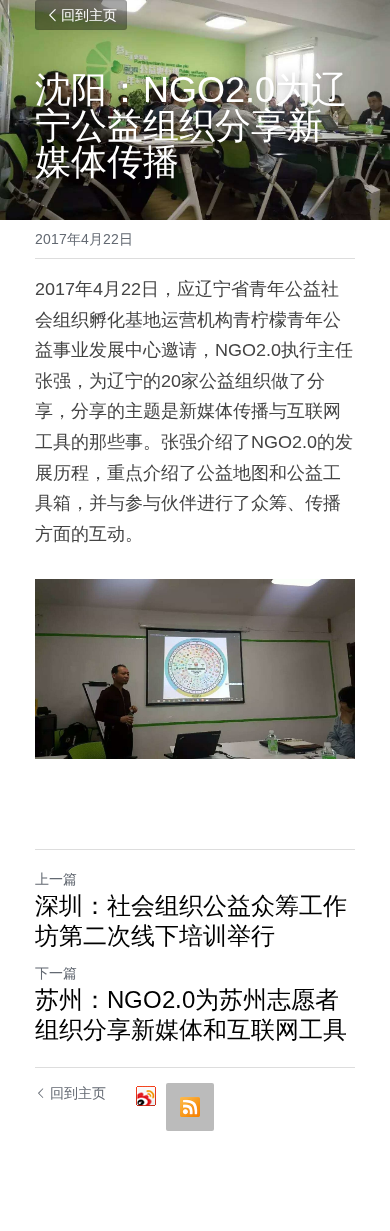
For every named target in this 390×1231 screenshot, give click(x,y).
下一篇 (56, 973)
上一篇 (56, 879)
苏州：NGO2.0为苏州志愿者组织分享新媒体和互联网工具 (191, 1014)
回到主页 (89, 15)
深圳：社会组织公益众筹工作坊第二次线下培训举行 (191, 920)
